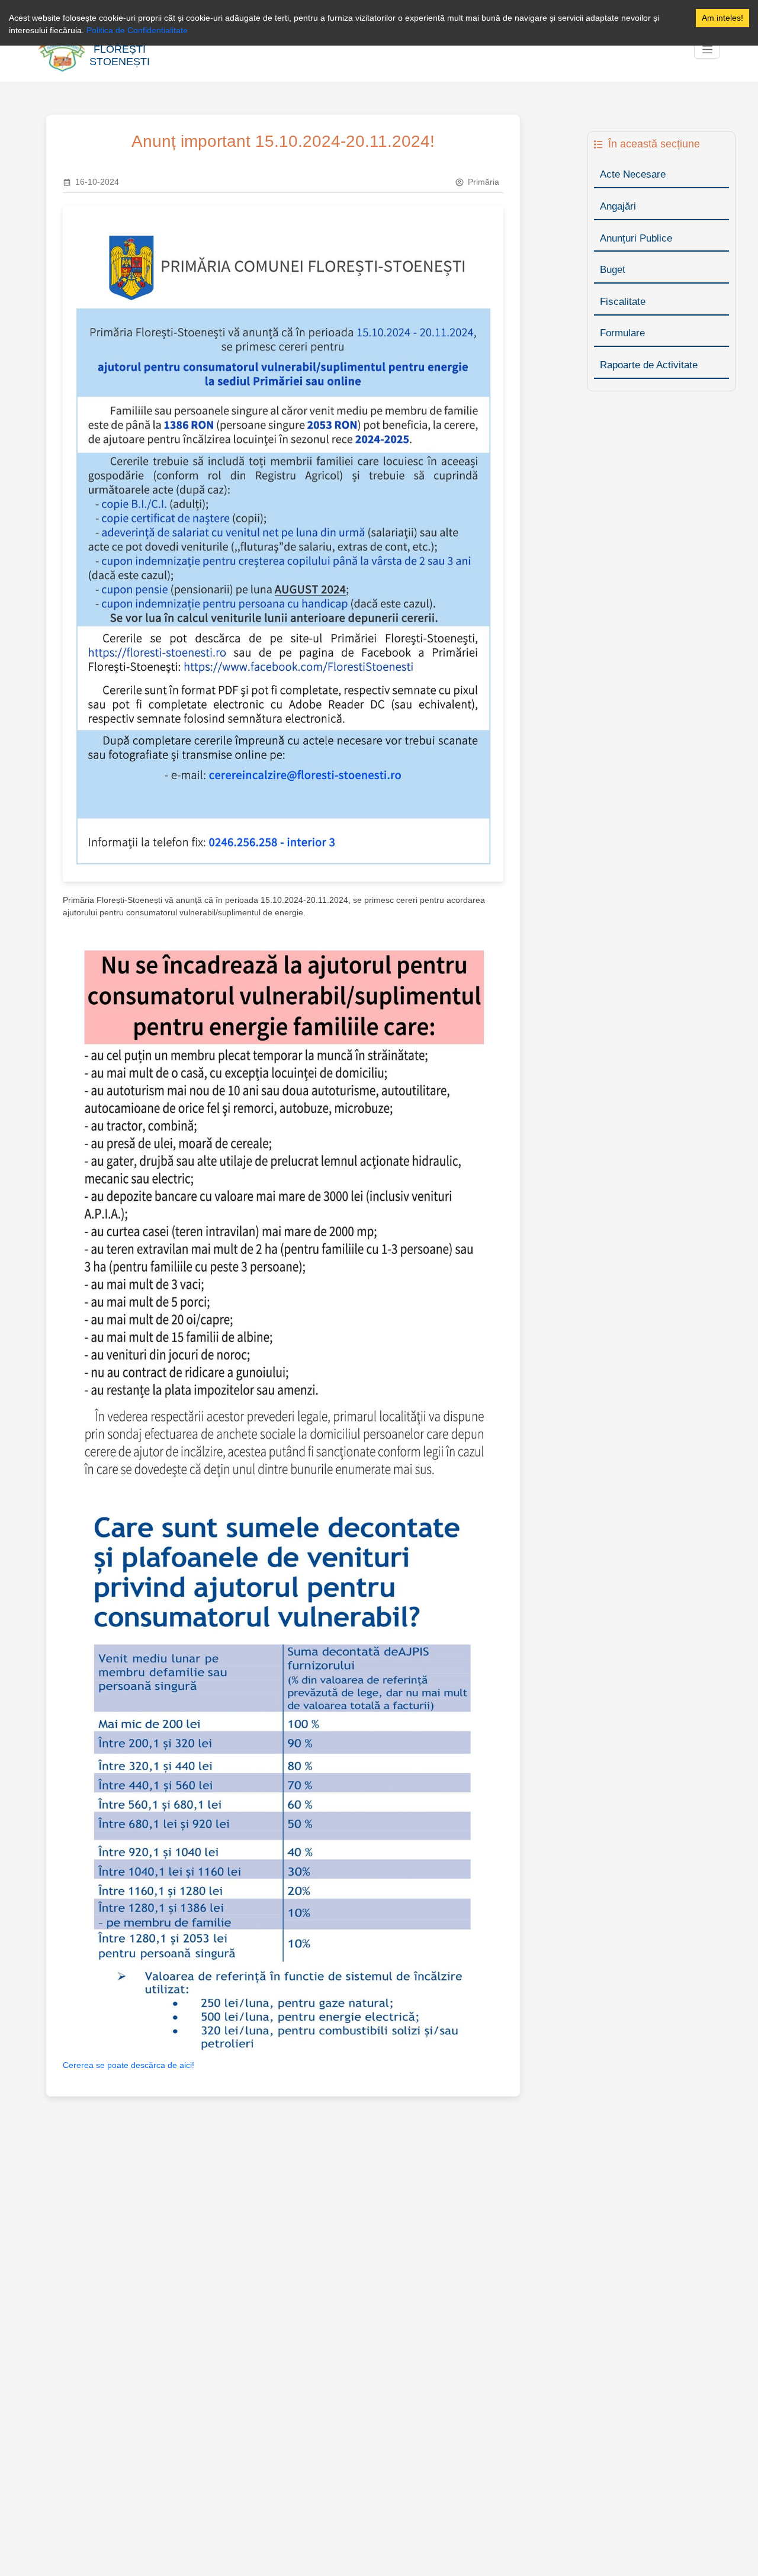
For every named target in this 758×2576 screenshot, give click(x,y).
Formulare (622, 333)
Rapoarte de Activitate (649, 365)
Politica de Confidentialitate (137, 30)
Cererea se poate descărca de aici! (129, 2065)
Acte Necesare (633, 174)
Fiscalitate (623, 302)
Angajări (618, 206)
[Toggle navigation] (707, 50)
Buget (613, 270)
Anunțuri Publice (636, 238)
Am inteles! (722, 18)
